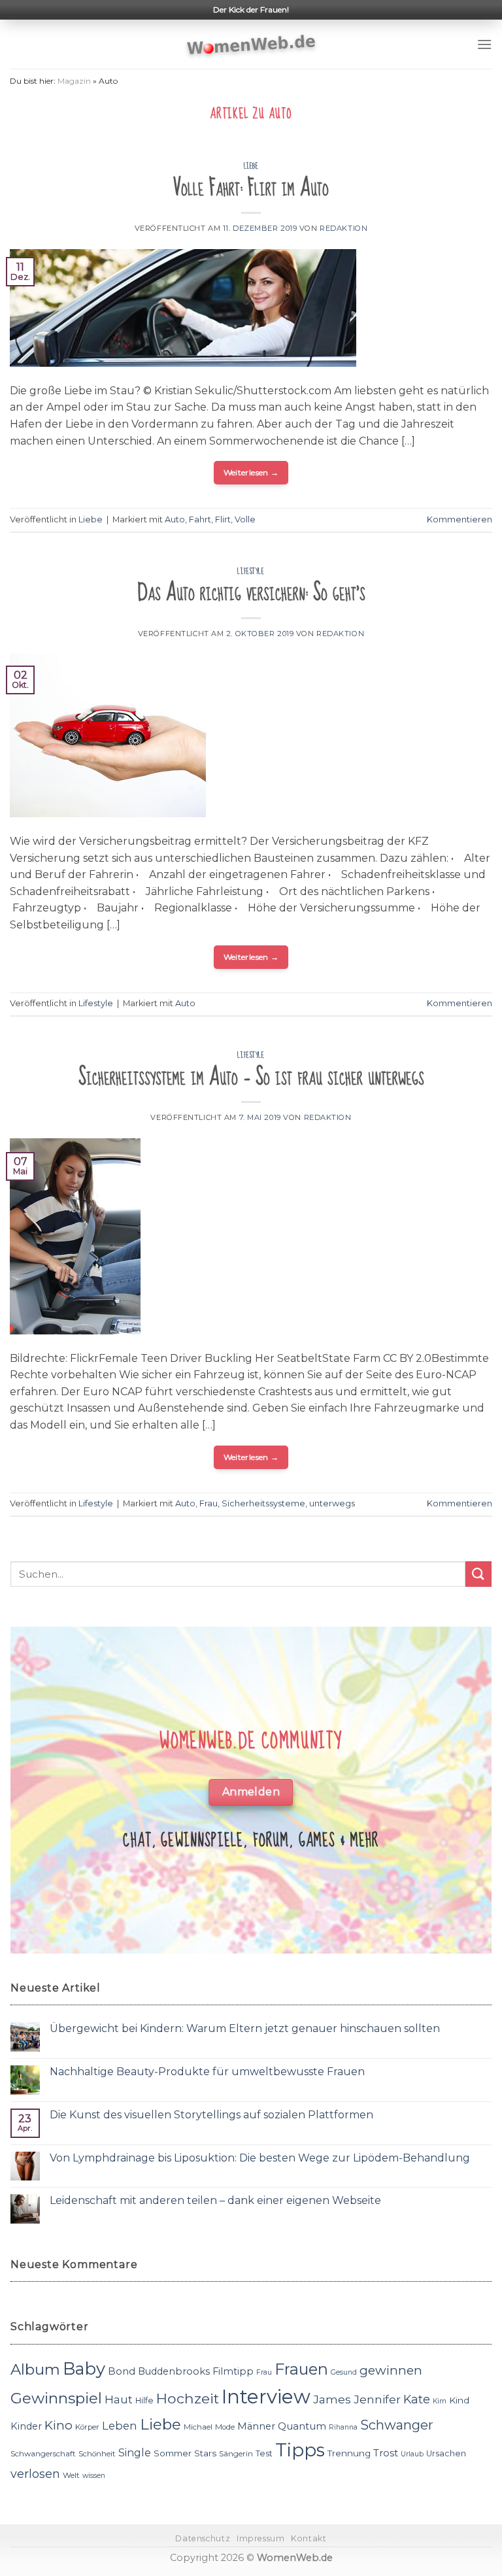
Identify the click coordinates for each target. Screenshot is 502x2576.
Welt (71, 2475)
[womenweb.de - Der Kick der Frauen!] (251, 44)
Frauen (301, 2369)
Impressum (261, 2538)
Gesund (344, 2372)
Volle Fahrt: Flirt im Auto (251, 188)
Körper (87, 2427)
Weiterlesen (251, 472)
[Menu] (484, 44)
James (332, 2399)
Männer (256, 2426)
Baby (84, 2368)
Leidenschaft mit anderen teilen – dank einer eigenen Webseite (215, 2200)
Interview (266, 2397)
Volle (245, 519)
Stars (205, 2453)
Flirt (223, 519)
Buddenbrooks (174, 2371)
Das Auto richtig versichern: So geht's (251, 593)
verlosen (35, 2474)
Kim (440, 2401)
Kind (459, 2400)
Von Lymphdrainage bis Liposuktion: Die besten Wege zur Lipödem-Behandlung (260, 2158)
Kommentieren (460, 519)
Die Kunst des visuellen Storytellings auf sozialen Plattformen (211, 2115)
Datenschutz (203, 2538)
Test (264, 2453)
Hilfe (144, 2400)
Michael (198, 2427)
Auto (175, 519)
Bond (122, 2371)
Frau (209, 1503)
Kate (417, 2399)
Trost (386, 2453)
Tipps (300, 2450)
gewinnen (391, 2370)
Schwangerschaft (43, 2454)
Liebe (251, 166)
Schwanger (397, 2425)
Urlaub (412, 2454)
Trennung (349, 2453)
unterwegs (332, 1503)
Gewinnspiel (56, 2398)
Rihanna (343, 2427)
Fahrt (200, 519)
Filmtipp (233, 2371)
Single (135, 2453)
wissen (94, 2476)
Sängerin (236, 2454)
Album (35, 2369)
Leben (120, 2426)
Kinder (26, 2426)
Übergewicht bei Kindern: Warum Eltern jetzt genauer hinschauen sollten (245, 2028)
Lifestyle (251, 571)
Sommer (173, 2453)
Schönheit (97, 2454)
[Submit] (478, 1574)
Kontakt (309, 2538)
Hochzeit (188, 2398)
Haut (119, 2399)
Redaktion (343, 228)
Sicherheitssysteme (263, 1503)
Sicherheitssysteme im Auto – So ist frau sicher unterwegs (251, 1077)
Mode (225, 2427)
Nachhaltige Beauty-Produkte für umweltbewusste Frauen (207, 2072)
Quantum (302, 2426)
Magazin (74, 81)
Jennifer (377, 2399)
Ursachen (446, 2453)
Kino (59, 2425)
